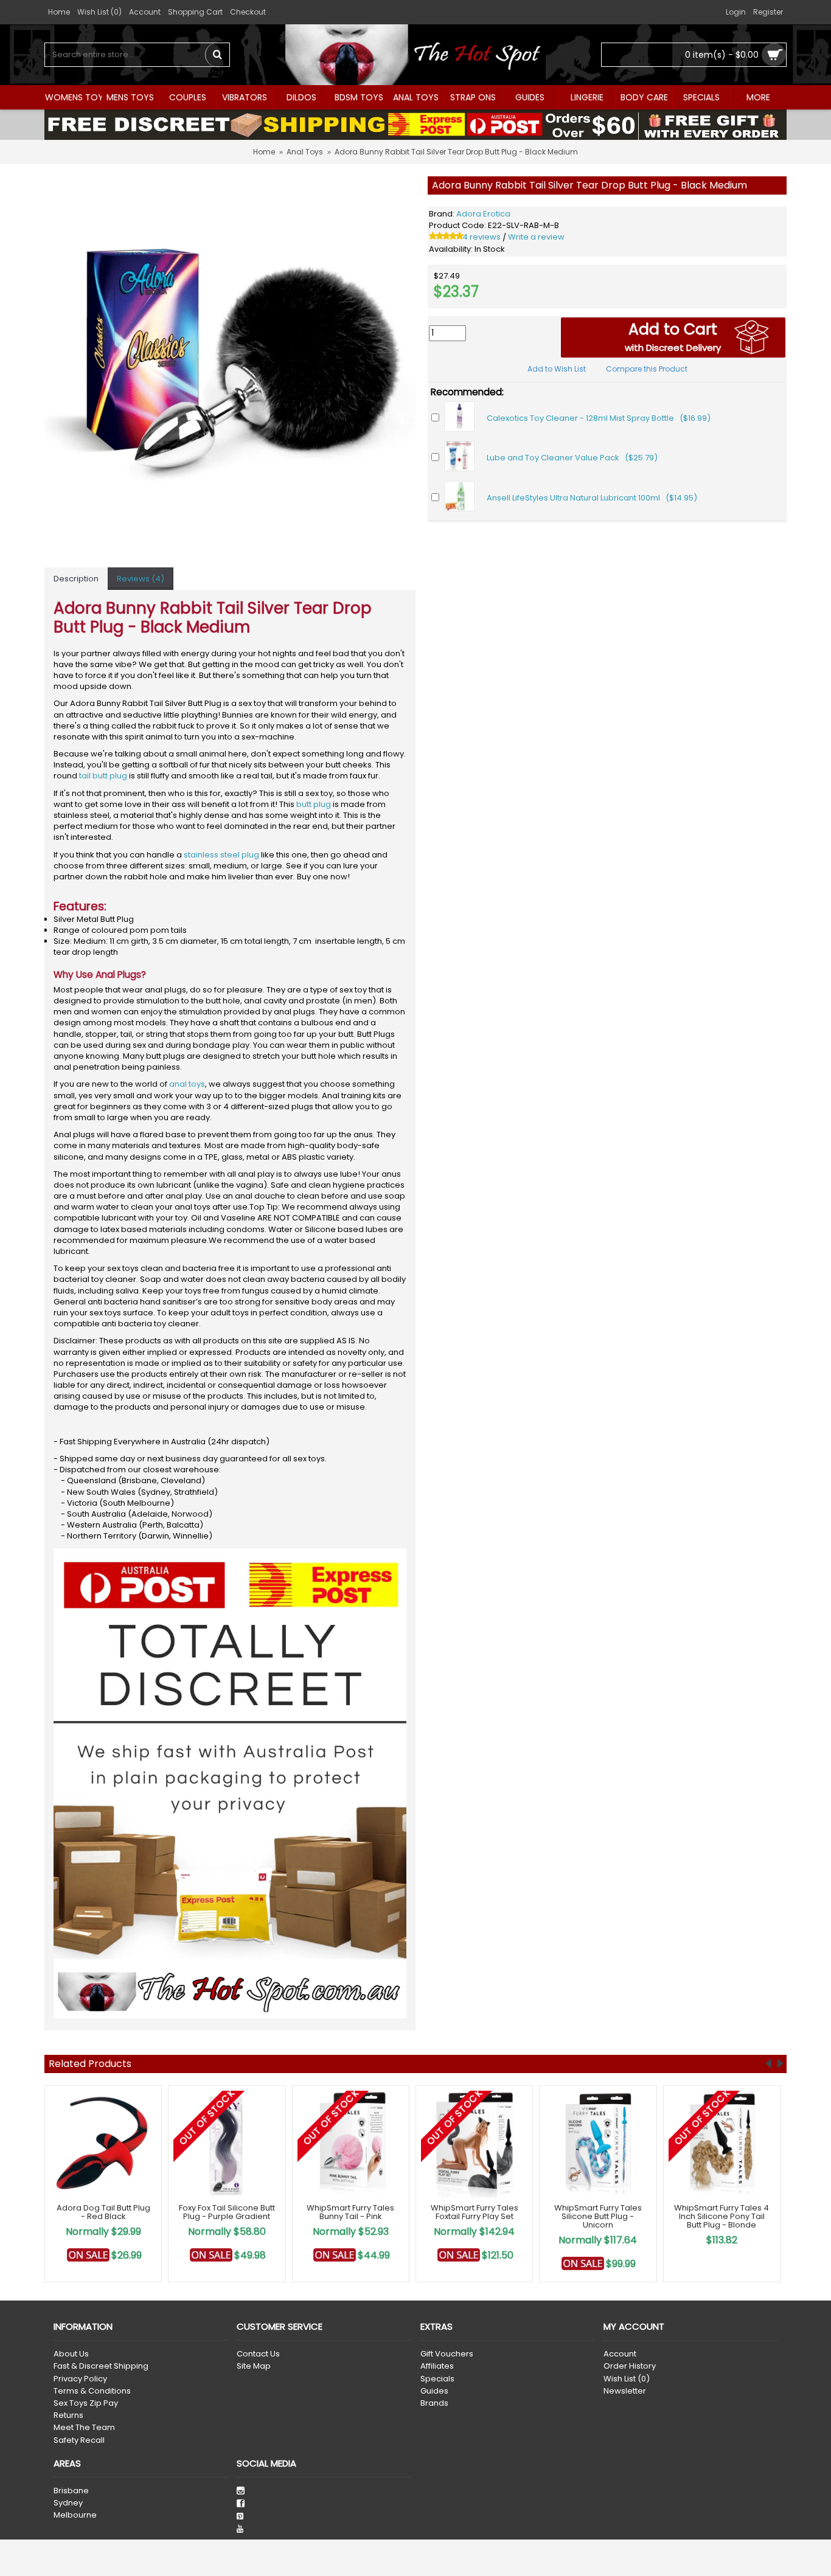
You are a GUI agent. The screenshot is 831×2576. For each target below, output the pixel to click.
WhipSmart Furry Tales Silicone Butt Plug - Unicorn (598, 2217)
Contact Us (258, 2354)
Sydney (68, 2503)
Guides (434, 2391)
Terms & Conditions (92, 2391)
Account (620, 2354)
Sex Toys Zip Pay (86, 2403)
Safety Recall (79, 2440)
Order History (630, 2366)
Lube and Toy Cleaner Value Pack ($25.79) (572, 458)
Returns (68, 2415)
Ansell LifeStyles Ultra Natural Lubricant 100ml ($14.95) (592, 498)
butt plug (314, 804)
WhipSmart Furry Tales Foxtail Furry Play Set (475, 2212)
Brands (434, 2403)
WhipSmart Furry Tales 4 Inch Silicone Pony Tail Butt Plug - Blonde (721, 2217)
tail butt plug (103, 776)
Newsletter (625, 2391)
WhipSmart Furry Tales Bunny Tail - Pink (350, 2212)
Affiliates (437, 2366)
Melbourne (75, 2515)
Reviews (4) (141, 579)
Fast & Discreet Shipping (101, 2366)
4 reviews (482, 237)
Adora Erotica (483, 214)
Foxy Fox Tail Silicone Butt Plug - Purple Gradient (227, 2212)
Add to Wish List (557, 369)
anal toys (187, 1084)
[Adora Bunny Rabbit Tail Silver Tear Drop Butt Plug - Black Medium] (230, 362)
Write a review (536, 237)
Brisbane (71, 2491)
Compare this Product (647, 369)
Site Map (254, 2366)
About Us (71, 2354)
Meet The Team (84, 2428)
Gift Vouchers (447, 2354)
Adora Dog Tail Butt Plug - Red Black (103, 2212)
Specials (437, 2379)
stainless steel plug (221, 855)
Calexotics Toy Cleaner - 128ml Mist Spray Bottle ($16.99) (599, 418)
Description (76, 579)
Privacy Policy (80, 2379)
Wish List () (627, 2379)
